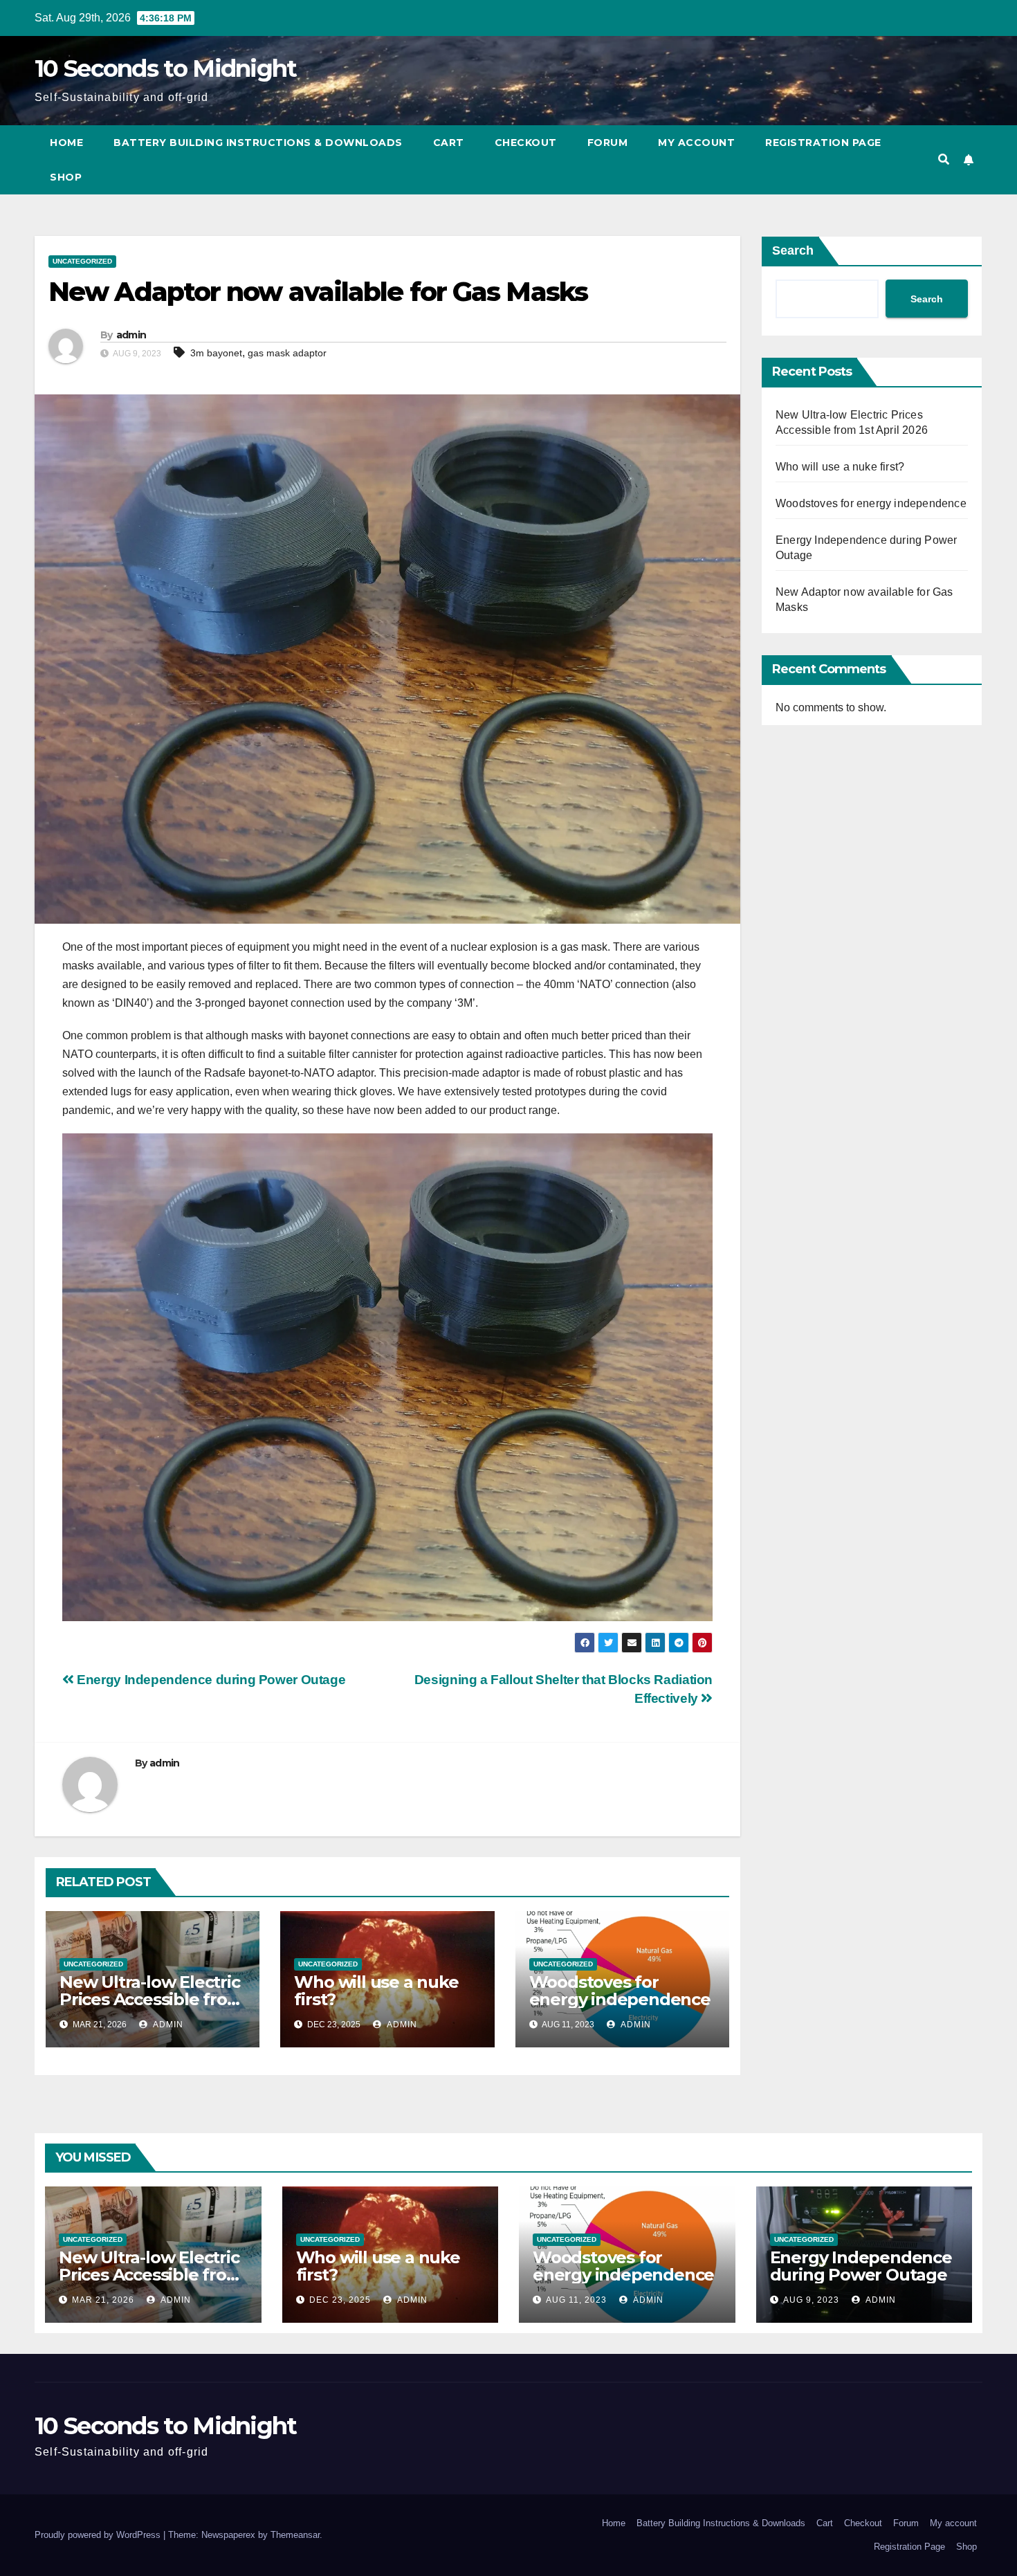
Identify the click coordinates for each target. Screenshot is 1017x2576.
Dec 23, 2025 (340, 2300)
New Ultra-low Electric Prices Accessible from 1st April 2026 (152, 1999)
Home (66, 143)
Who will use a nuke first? (376, 1991)
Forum (608, 143)
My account (696, 143)
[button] (944, 159)
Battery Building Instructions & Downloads (258, 143)
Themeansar (295, 2535)
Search (793, 250)
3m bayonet (216, 353)
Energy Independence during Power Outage (210, 1680)
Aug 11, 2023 (576, 2300)
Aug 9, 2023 (811, 2300)
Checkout (526, 143)
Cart (449, 143)
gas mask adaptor (287, 353)
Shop (66, 177)
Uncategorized (82, 261)
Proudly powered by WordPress (99, 2535)
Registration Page (823, 143)
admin (131, 335)
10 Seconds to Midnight (166, 68)
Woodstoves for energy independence (620, 1991)
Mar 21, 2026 (103, 2300)
